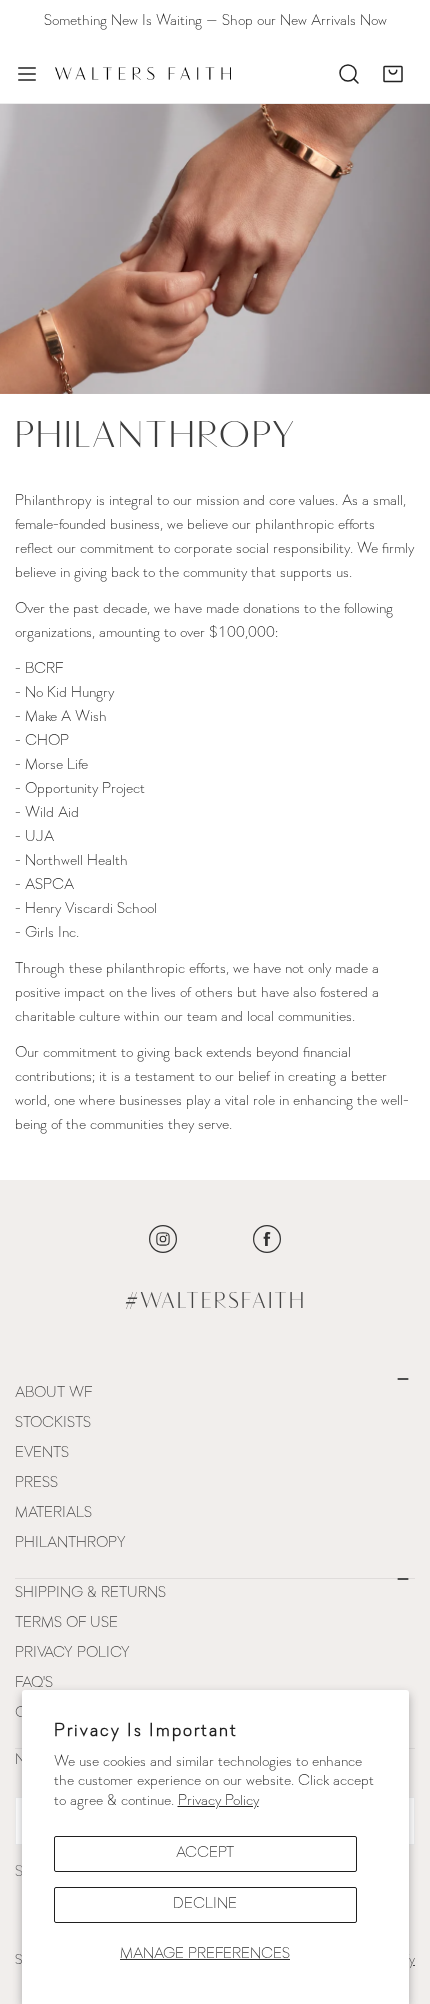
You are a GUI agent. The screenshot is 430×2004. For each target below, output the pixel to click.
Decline (205, 1904)
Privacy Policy (218, 1801)
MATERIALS (53, 1513)
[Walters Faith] (143, 73)
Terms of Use (66, 1623)
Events (42, 1453)
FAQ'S (34, 1683)
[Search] (349, 74)
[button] (393, 74)
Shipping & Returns (90, 1593)
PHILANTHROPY (70, 1543)
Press (36, 1483)
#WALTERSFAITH (215, 1302)
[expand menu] (27, 74)
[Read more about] (163, 1239)
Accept (205, 1853)
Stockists (53, 1423)
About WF (53, 1393)
